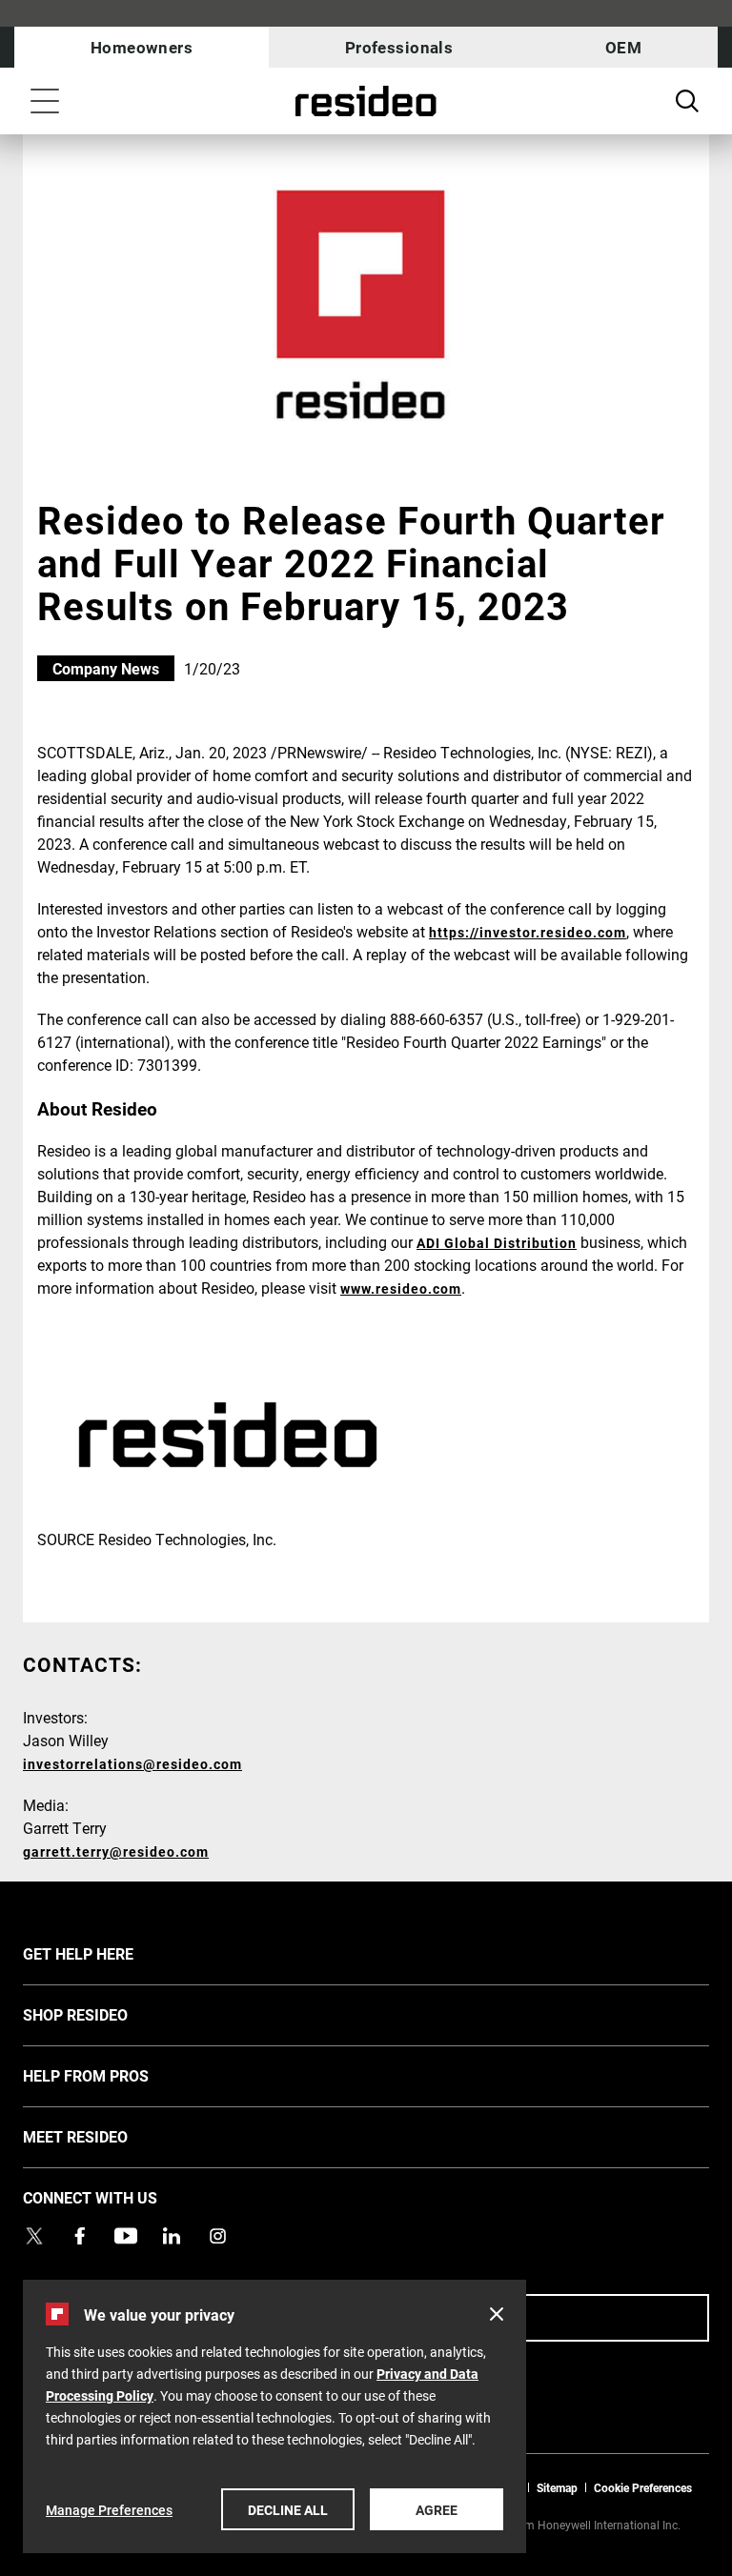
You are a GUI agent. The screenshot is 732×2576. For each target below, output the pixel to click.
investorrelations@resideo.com (132, 1764)
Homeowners (142, 47)
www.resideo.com (401, 1288)
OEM (623, 47)
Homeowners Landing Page (366, 101)
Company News (106, 668)
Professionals (399, 47)
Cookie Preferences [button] (643, 2487)
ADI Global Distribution (497, 1243)
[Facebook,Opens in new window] (80, 2236)
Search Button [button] (687, 101)
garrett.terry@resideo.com (116, 1851)
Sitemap (557, 2487)
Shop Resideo (104, 2014)
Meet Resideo (104, 2136)
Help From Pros (114, 2075)
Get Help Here (107, 1953)
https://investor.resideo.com (528, 932)
